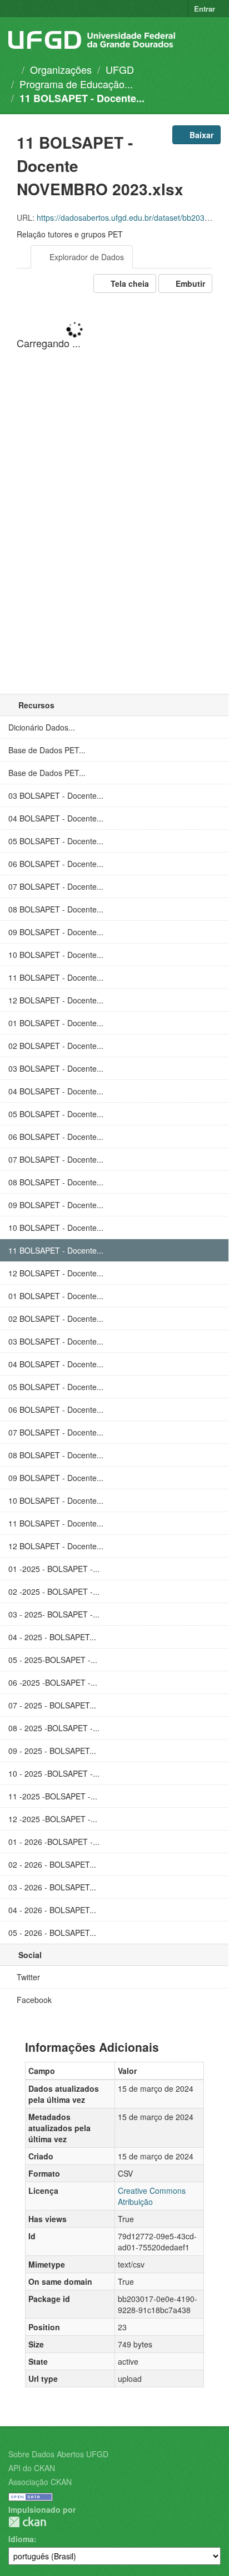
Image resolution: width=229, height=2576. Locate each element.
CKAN (27, 2522)
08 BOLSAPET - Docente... (56, 909)
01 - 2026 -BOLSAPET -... (54, 1842)
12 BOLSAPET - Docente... (56, 1000)
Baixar (200, 135)
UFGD (120, 69)
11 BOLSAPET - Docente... (82, 98)
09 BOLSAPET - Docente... (56, 932)
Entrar (205, 9)
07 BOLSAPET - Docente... (56, 886)
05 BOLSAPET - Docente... (56, 841)
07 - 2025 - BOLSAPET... (52, 1705)
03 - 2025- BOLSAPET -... (54, 1614)
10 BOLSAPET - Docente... (56, 955)
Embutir (189, 283)
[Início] (12, 69)
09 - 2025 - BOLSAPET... (52, 1751)
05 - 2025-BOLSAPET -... (53, 1660)
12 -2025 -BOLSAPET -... (53, 1819)
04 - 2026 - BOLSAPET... (52, 1910)
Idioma (21, 2539)
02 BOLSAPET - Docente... (56, 1046)
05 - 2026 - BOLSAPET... (52, 1933)
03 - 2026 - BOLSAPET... (52, 1887)
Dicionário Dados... (42, 727)
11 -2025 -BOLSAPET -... (53, 1796)
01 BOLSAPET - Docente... (56, 1023)
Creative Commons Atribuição (152, 2196)
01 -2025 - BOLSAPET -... (54, 1569)
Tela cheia (129, 283)
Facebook (33, 2000)
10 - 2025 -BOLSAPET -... (54, 1773)
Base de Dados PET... (47, 750)
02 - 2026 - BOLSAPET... (52, 1864)
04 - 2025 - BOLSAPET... (52, 1637)
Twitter (27, 1977)
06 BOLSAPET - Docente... (56, 864)
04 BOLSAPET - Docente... (56, 818)
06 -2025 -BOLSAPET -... (53, 1682)
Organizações (61, 69)
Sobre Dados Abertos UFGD (58, 2454)
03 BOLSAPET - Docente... (56, 795)
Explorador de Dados (86, 257)
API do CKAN (32, 2468)
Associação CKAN (40, 2482)
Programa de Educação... (76, 84)
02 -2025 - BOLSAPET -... (54, 1591)
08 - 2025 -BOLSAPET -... (54, 1728)
